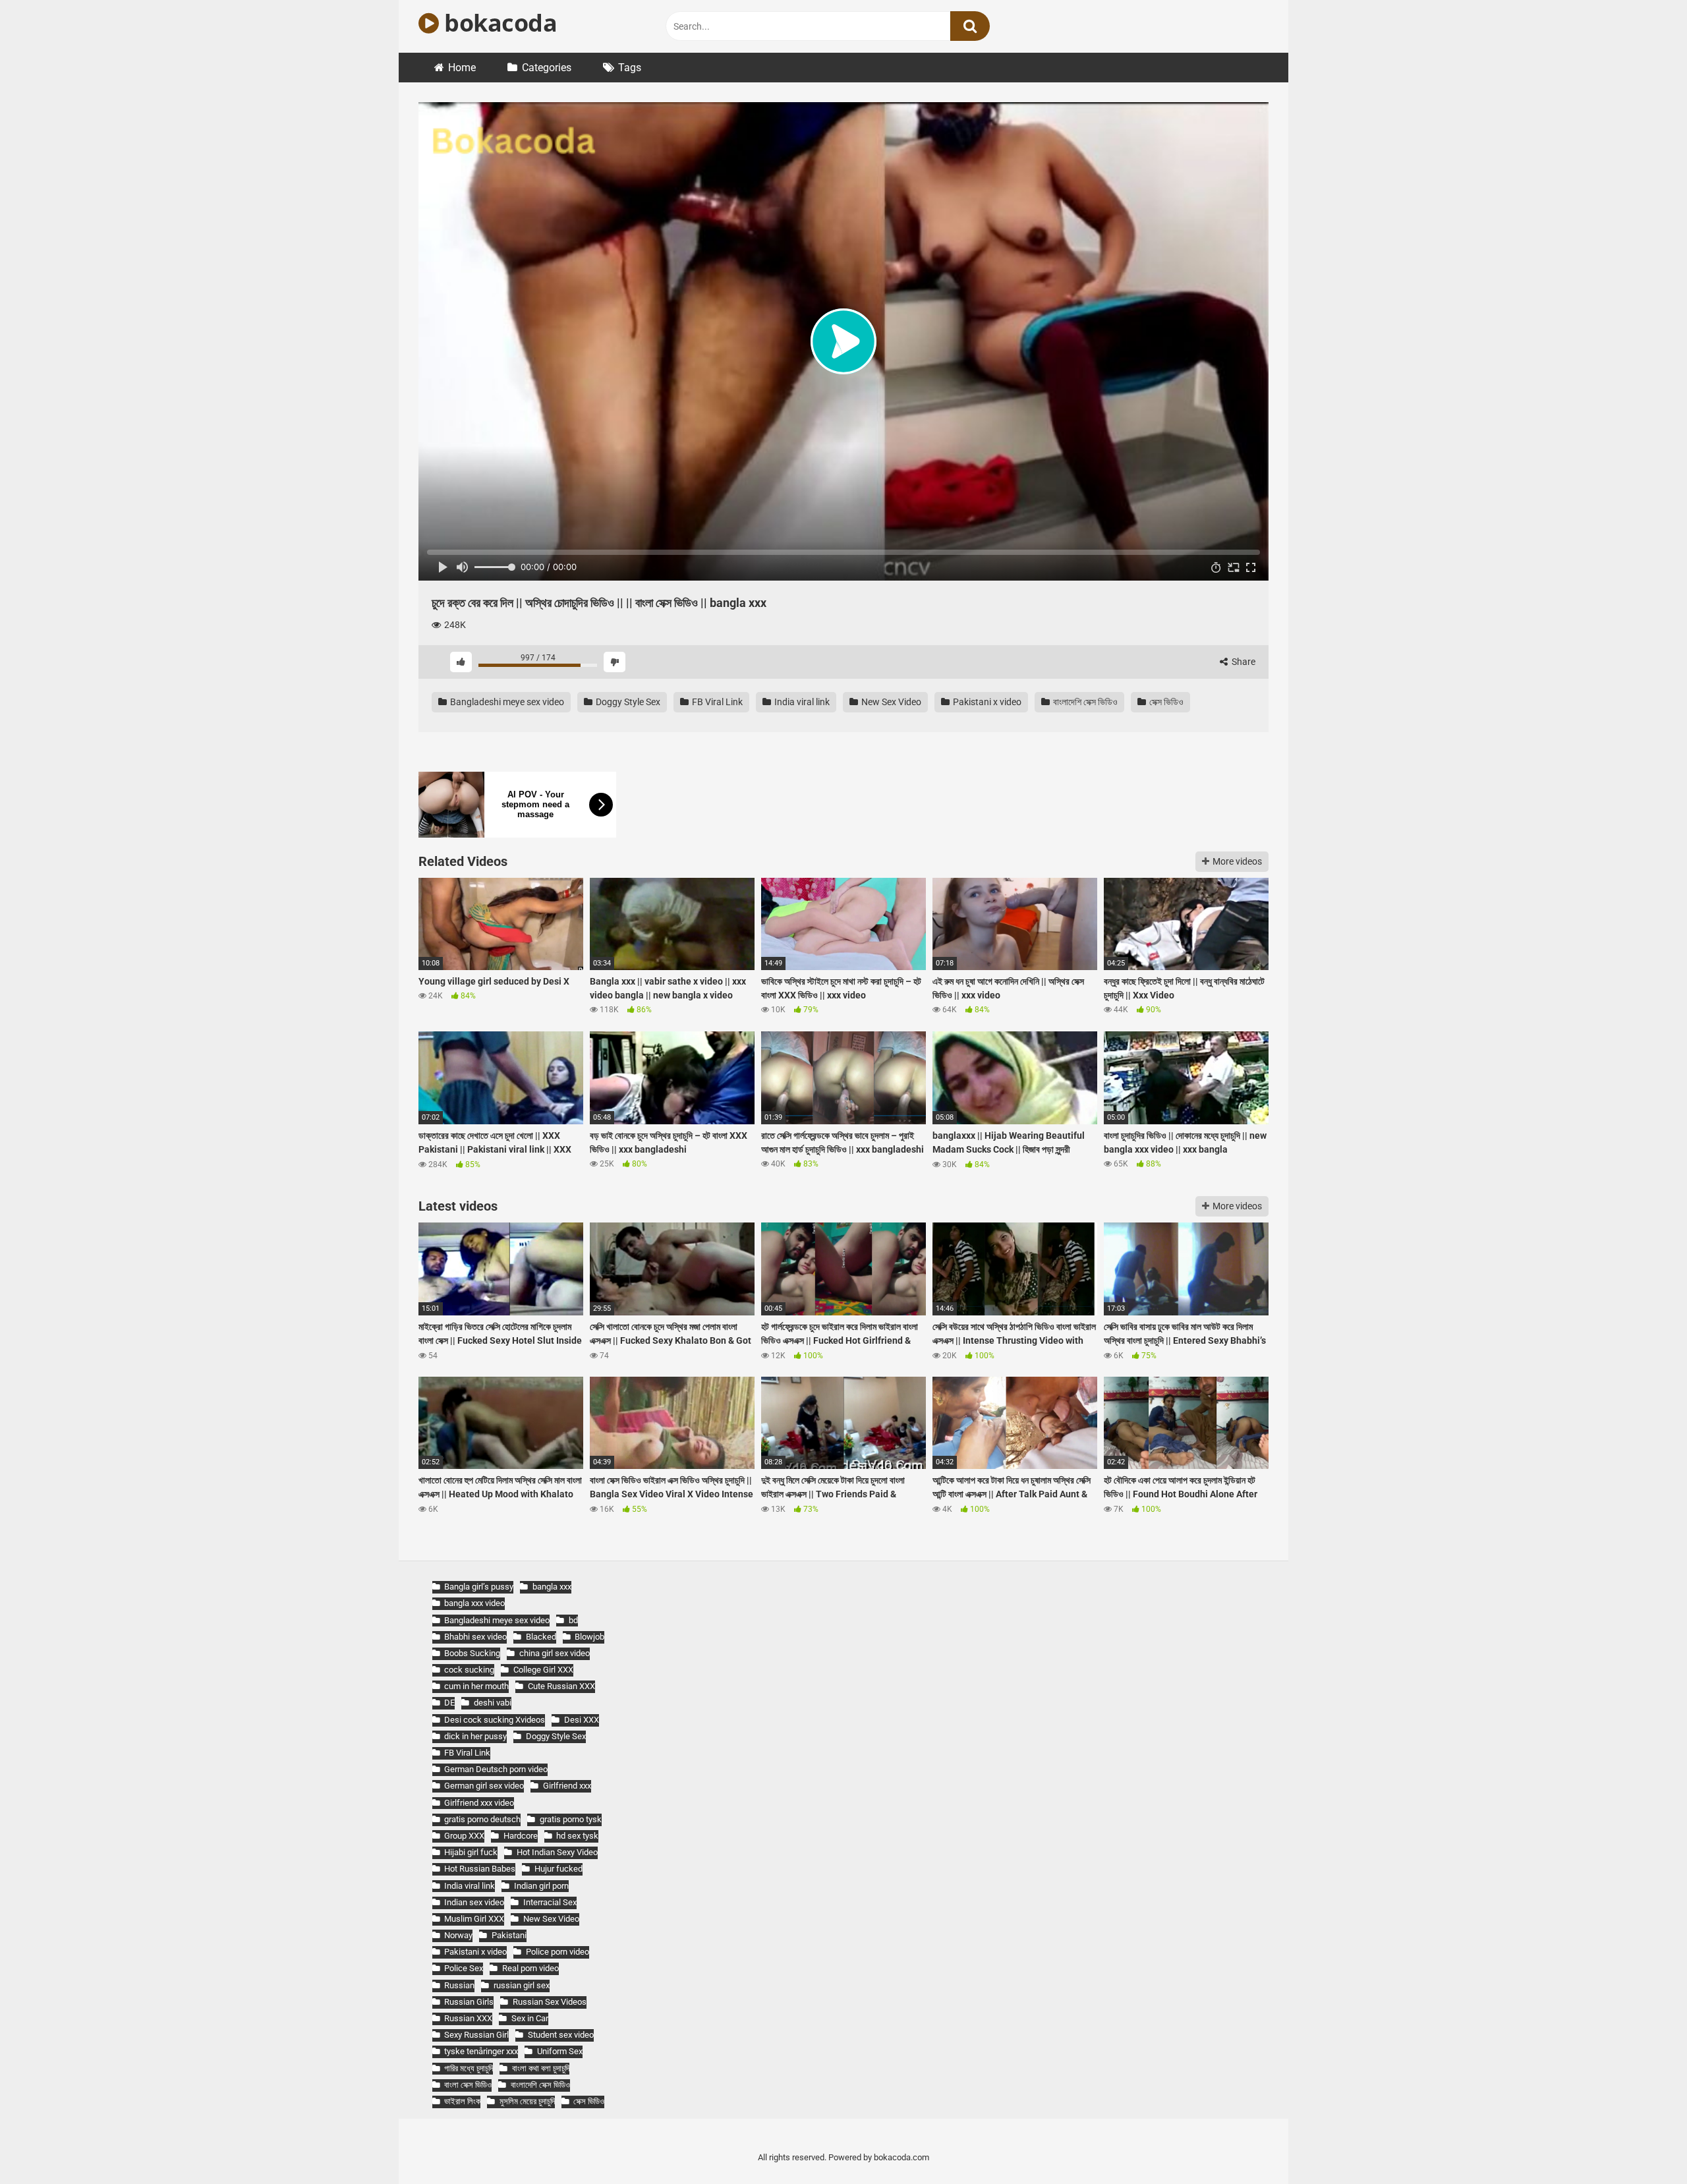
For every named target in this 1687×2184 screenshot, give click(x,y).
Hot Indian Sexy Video (557, 1852)
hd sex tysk (577, 1836)
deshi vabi (492, 1703)
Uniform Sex (559, 2051)
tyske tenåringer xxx (481, 2051)
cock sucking (469, 1670)
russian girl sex (521, 1985)
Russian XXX (468, 2018)
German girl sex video (484, 1786)
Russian (459, 1985)
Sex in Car (529, 2018)
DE (449, 1703)
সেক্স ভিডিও (1165, 702)
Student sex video (560, 2035)
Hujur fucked (558, 1869)
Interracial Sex (550, 1902)
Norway (458, 1935)
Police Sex (464, 1968)
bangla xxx (552, 1587)
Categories (547, 68)
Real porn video (530, 1968)
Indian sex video (474, 1902)
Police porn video (557, 1952)
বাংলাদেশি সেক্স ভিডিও (1084, 702)
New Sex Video (890, 702)
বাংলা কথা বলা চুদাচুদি (540, 2068)
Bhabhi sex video (475, 1637)
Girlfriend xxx (567, 1786)
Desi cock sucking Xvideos (495, 1720)
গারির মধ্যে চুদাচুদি (469, 2068)
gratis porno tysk (570, 1819)
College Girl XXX (543, 1670)
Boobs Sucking (472, 1653)
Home (462, 68)
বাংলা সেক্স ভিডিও (468, 2085)
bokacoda (498, 23)
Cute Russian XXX (561, 1686)
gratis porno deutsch (482, 1819)
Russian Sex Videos (549, 2002)
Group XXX (464, 1836)
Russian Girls (469, 2002)
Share (1243, 662)
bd (573, 1620)
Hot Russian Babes (480, 1869)
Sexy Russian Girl (476, 2035)
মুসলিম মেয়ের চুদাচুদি (527, 2101)
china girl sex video (554, 1653)
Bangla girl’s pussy (479, 1587)
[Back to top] (1643, 2144)
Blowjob (589, 1637)
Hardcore (520, 1836)
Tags (630, 68)
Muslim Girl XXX (474, 1919)
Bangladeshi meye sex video (506, 702)
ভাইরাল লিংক (462, 2101)
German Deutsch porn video (496, 1769)
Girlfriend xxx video (479, 1803)
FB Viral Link (716, 702)
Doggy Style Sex (627, 702)
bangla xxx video (474, 1603)
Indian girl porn (541, 1886)
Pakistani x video (986, 702)
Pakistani (509, 1935)
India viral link (801, 702)
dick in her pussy (475, 1736)
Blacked (541, 1637)
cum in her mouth (476, 1686)
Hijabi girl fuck (471, 1852)
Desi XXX (581, 1720)
